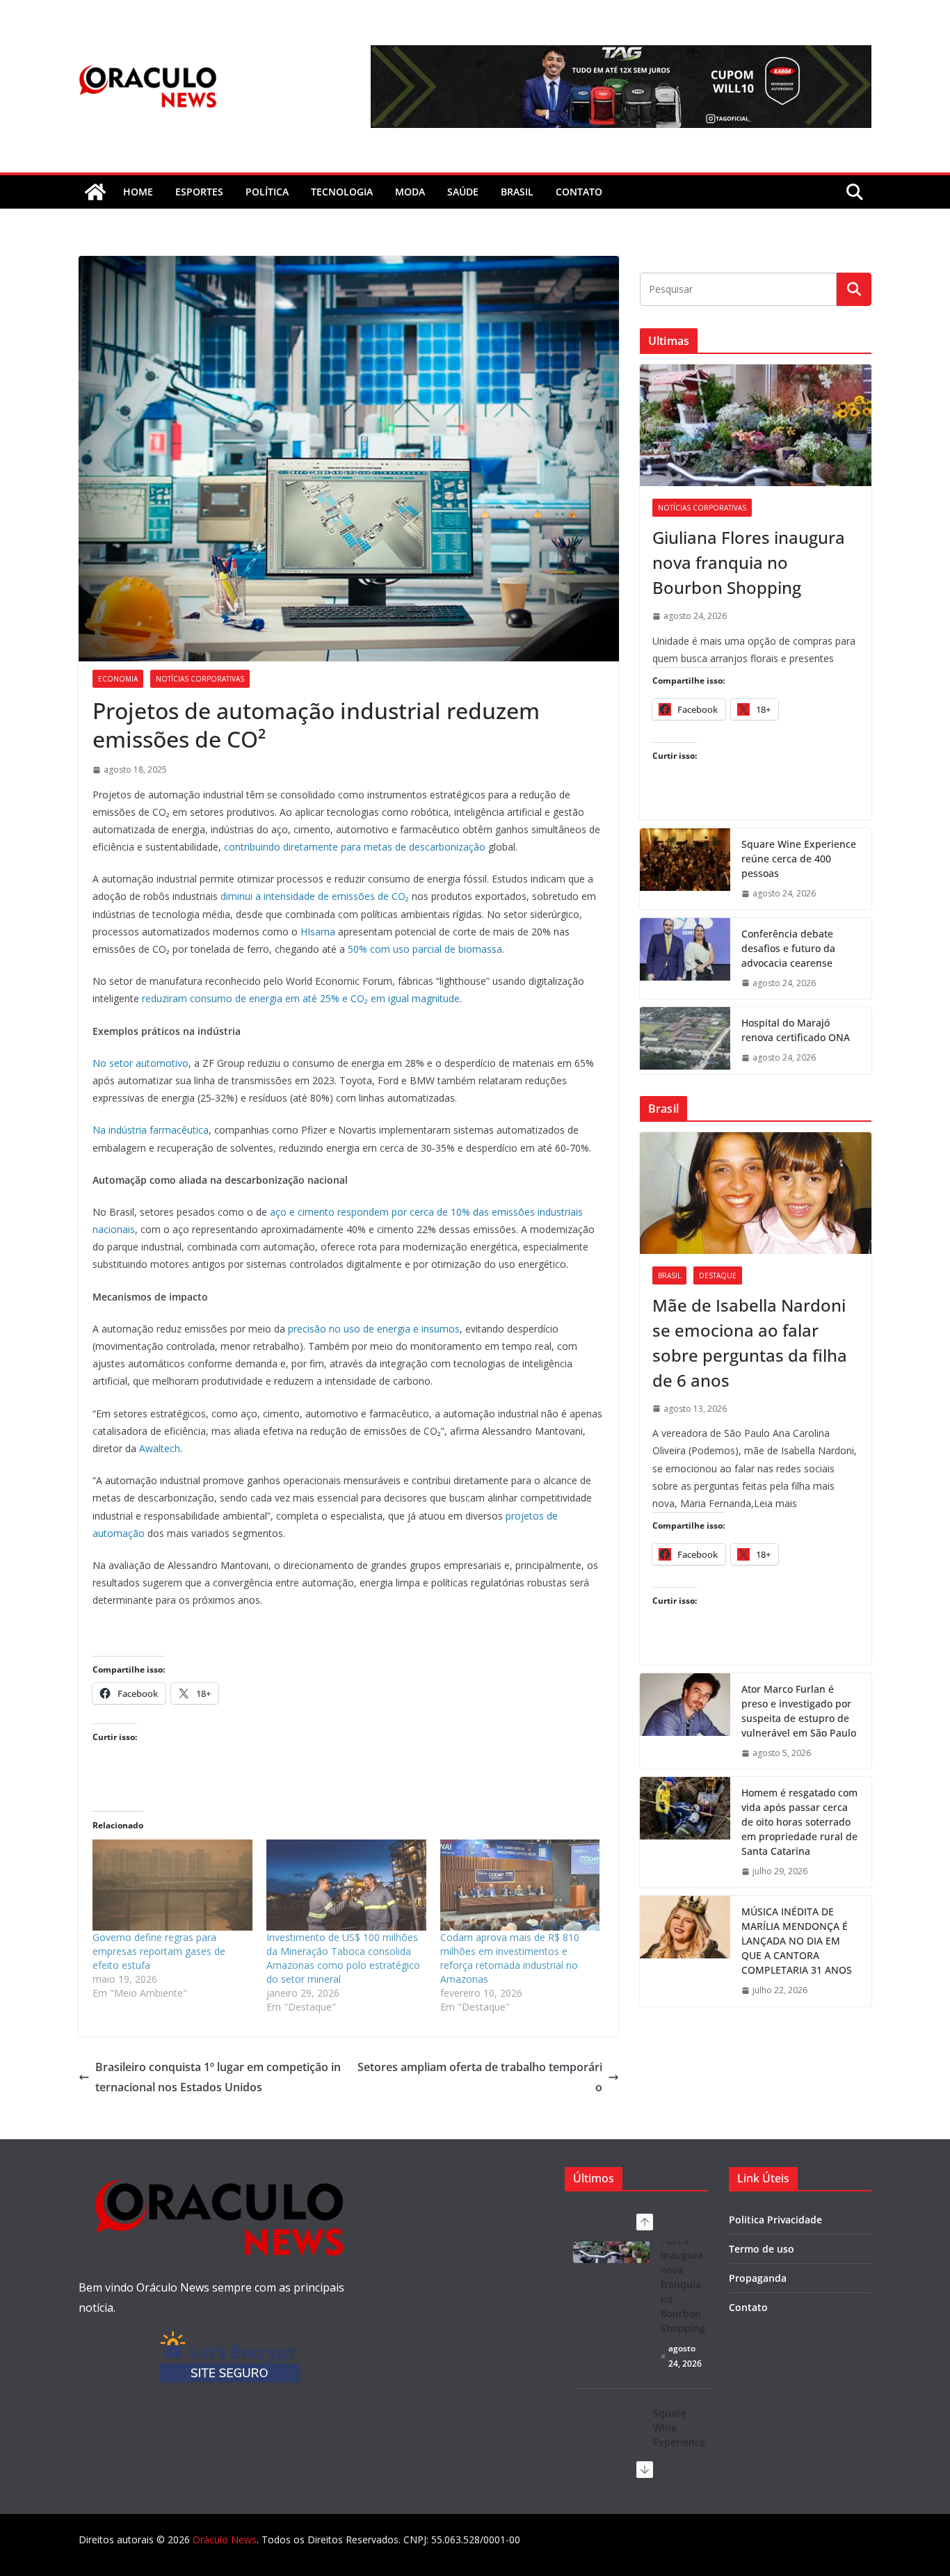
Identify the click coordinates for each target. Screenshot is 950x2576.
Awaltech (160, 1448)
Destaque (718, 1275)
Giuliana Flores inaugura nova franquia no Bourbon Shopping (749, 562)
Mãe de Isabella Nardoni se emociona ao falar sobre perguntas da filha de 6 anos (750, 1343)
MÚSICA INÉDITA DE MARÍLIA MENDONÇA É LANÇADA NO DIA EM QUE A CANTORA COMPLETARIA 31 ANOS (797, 1941)
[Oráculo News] (95, 192)
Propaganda (758, 2278)
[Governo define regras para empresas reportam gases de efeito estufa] (172, 1885)
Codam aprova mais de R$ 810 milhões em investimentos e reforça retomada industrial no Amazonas (510, 1958)
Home (138, 192)
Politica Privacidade (775, 2220)
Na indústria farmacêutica (151, 1130)
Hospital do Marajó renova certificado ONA (796, 1030)
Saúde (463, 192)
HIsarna (318, 932)
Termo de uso (762, 2249)
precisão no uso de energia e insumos (374, 1329)
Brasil (517, 192)
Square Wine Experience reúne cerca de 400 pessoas (799, 859)
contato (579, 192)
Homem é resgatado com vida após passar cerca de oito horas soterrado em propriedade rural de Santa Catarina (799, 1822)
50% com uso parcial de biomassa (425, 949)
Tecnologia (342, 192)
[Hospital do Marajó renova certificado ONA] (685, 1040)
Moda (410, 192)
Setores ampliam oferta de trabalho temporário (480, 2077)
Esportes (199, 192)
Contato (748, 2307)
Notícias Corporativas (200, 679)
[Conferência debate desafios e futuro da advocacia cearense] (685, 959)
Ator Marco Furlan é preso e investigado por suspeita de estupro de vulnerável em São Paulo (799, 1711)
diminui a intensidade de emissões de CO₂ (315, 896)
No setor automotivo (140, 1063)
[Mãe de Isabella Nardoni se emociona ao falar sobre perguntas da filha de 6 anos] (756, 1193)
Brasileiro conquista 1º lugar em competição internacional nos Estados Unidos (218, 2077)
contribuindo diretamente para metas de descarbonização (355, 847)
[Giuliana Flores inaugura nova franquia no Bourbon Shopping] (756, 425)
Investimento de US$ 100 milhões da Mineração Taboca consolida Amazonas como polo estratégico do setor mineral (343, 1958)
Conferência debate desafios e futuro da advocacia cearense (788, 948)
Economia (118, 679)
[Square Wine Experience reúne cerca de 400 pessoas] (685, 869)
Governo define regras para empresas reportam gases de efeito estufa (159, 1951)
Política (267, 192)
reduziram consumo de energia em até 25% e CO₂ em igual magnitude (301, 998)
